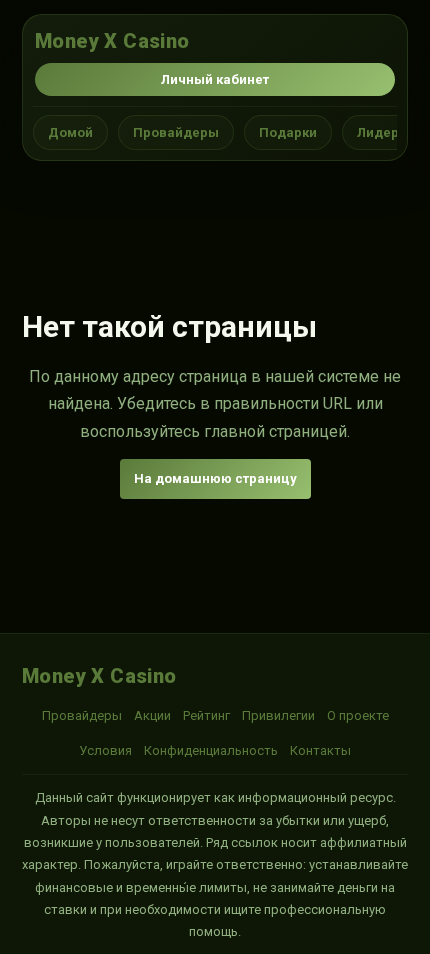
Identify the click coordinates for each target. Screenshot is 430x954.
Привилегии (278, 715)
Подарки (288, 132)
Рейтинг (206, 715)
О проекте (358, 715)
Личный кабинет (215, 79)
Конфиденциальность (211, 750)
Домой (70, 132)
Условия (105, 750)
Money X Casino (112, 41)
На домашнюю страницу (215, 478)
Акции (152, 715)
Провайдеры (176, 132)
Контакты (320, 750)
